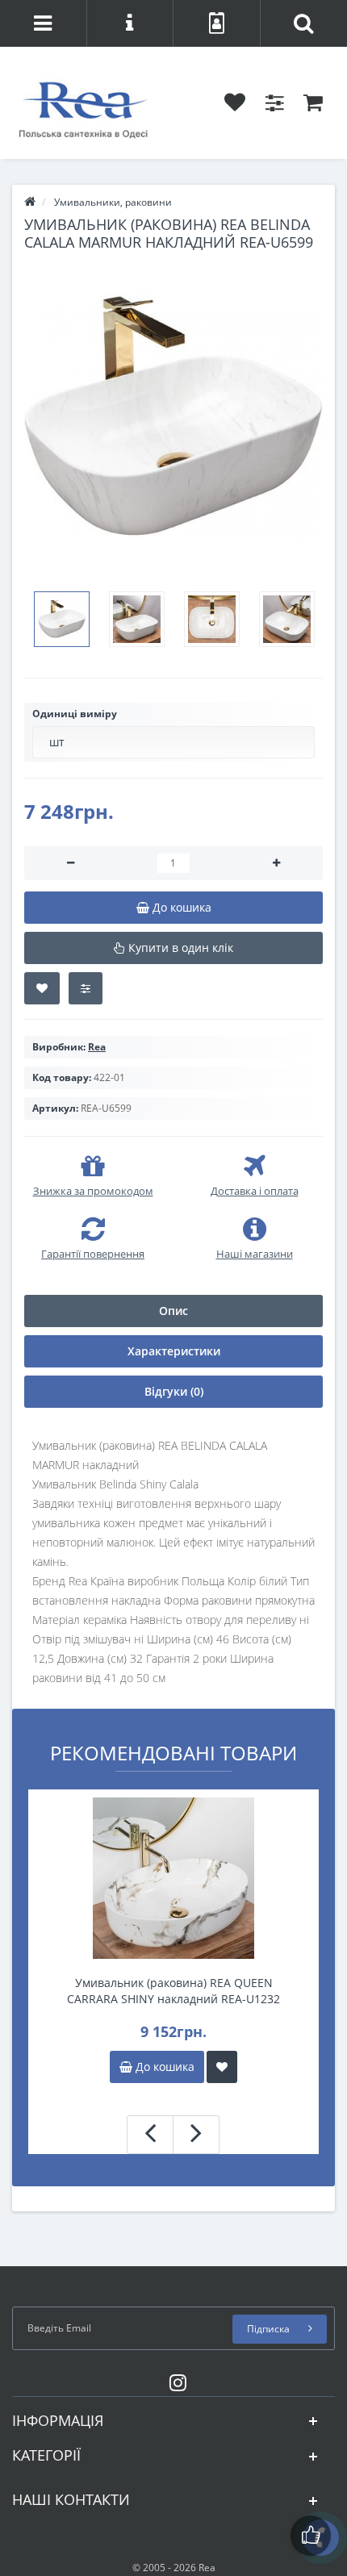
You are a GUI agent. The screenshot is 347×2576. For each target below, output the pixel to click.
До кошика (163, 2067)
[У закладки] (222, 2067)
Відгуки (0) (174, 1391)
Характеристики (174, 1351)
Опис (173, 1311)
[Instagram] (174, 2380)
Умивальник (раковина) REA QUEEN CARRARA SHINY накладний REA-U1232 (173, 1991)
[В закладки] (42, 988)
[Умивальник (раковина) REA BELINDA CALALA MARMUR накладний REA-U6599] (173, 416)
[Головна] (30, 202)
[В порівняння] (86, 988)
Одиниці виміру (75, 714)
